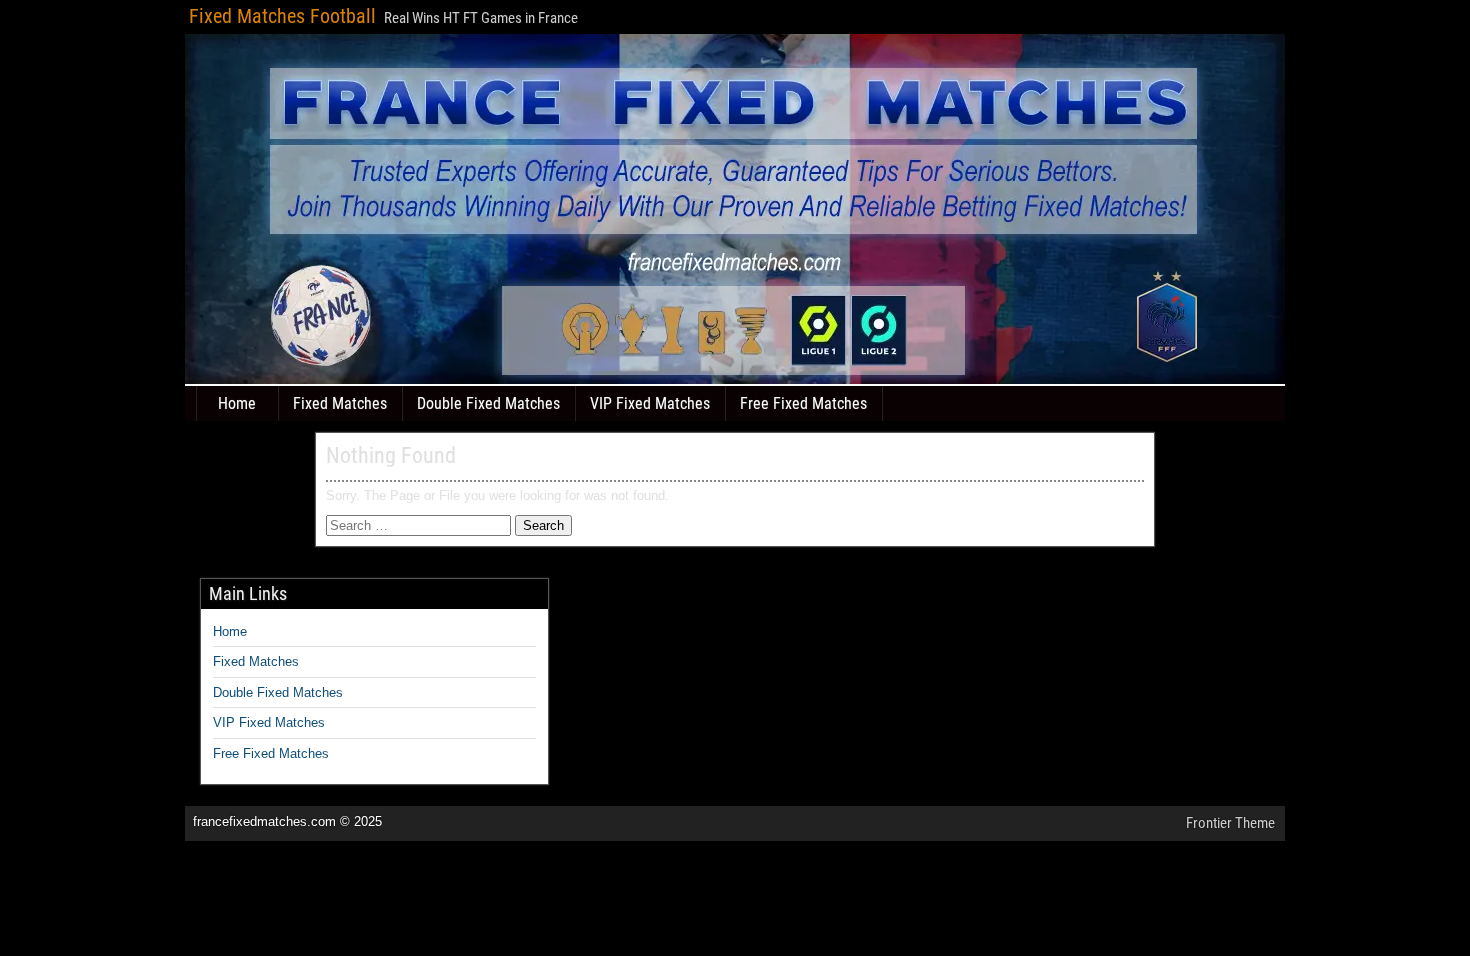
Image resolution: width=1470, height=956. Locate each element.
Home (237, 403)
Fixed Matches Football (282, 16)
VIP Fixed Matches (650, 403)
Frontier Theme (1230, 823)
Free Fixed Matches (803, 403)
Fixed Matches (340, 403)
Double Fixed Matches (488, 403)
